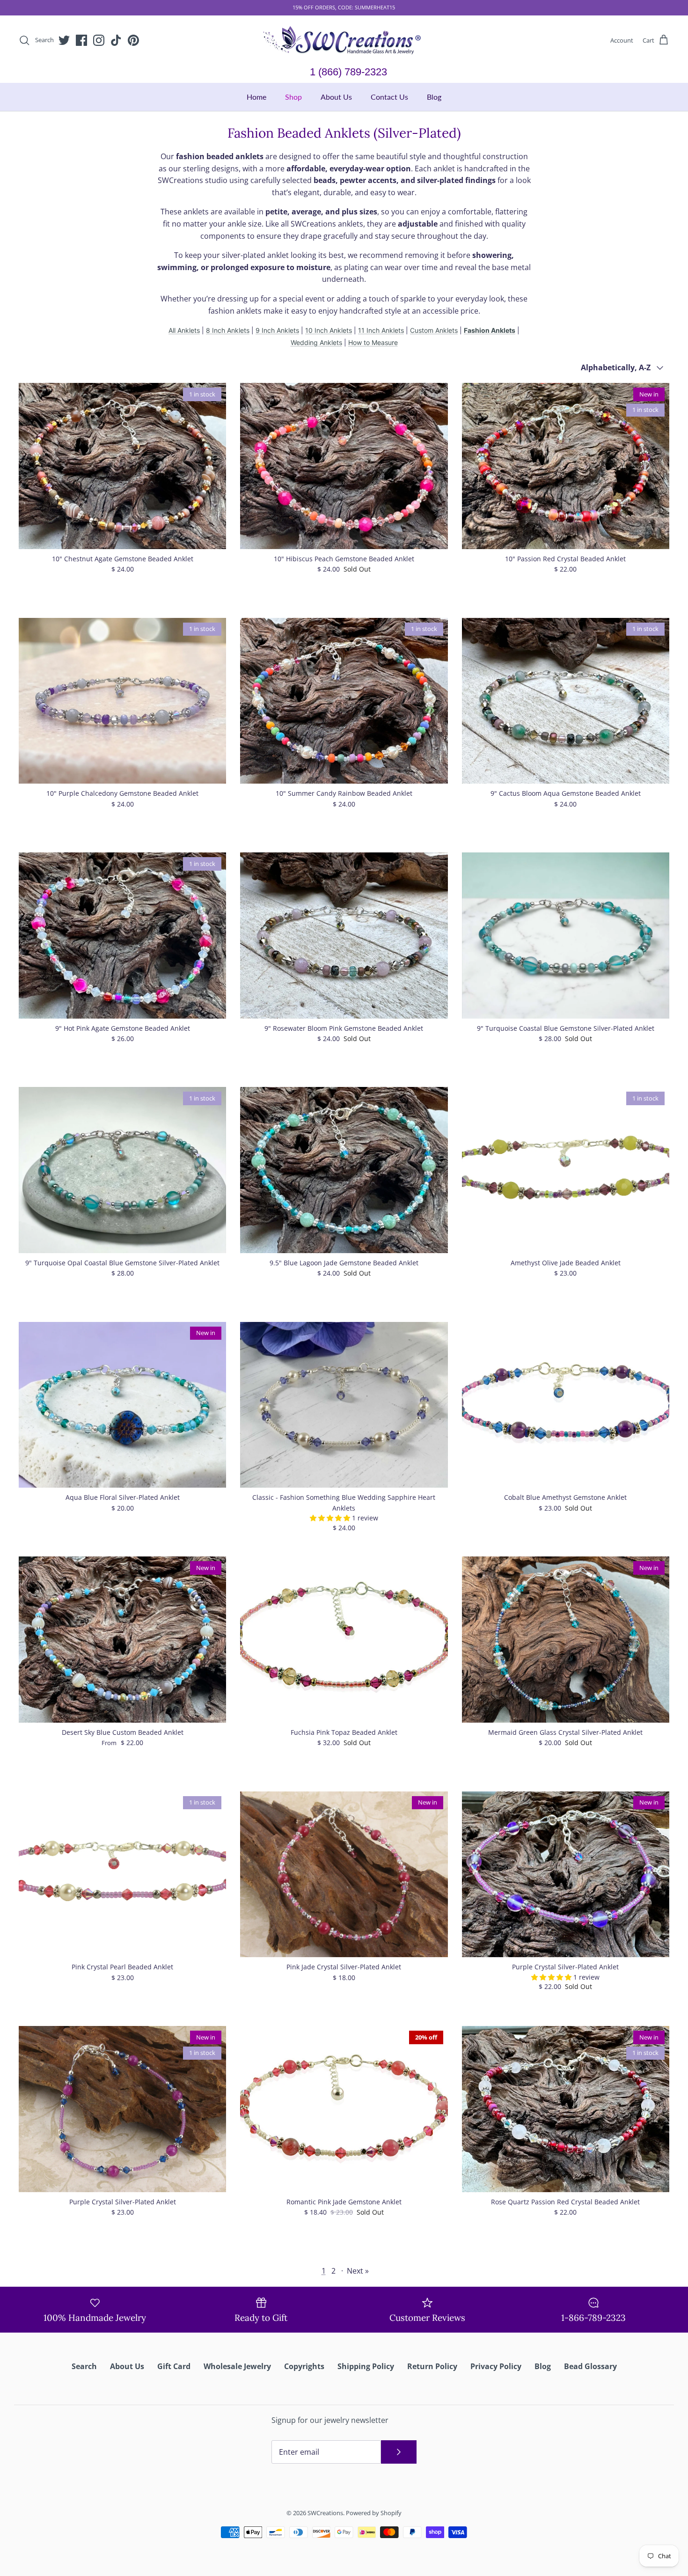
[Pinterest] (371, 1352)
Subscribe (344, 1322)
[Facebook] (331, 1352)
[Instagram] (344, 1352)
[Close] (435, 1195)
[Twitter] (317, 1352)
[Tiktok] (358, 1352)
